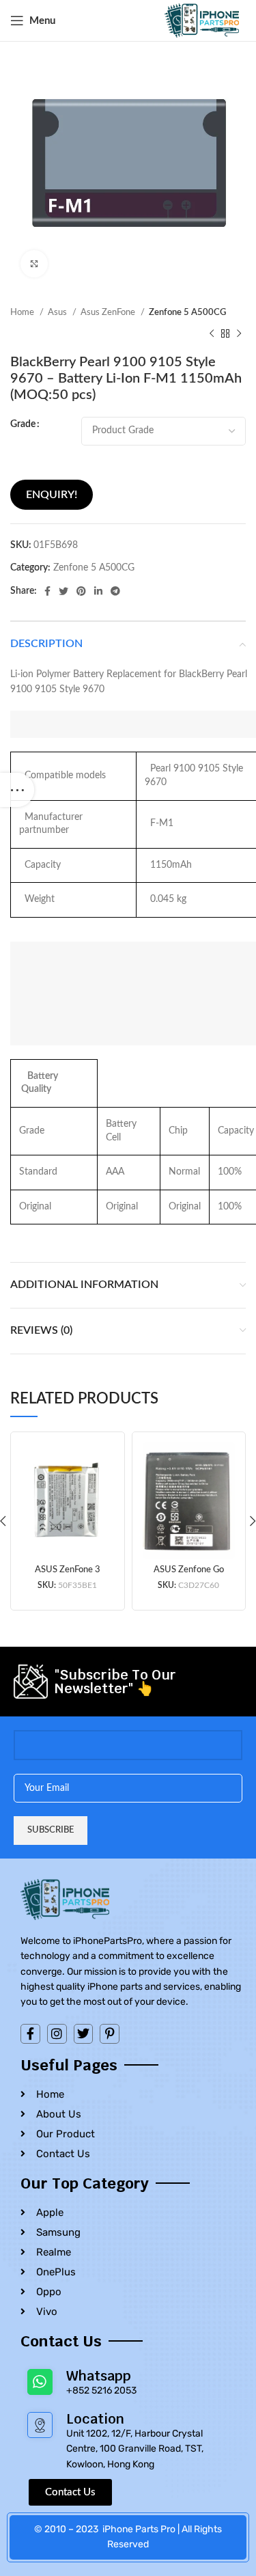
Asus (58, 312)
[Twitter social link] (63, 591)
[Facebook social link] (47, 591)
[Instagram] (57, 2034)
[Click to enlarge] (34, 264)
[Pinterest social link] (81, 591)
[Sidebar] (17, 790)
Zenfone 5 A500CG (187, 312)
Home (23, 312)
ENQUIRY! (52, 495)
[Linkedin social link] (98, 591)
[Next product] (239, 333)
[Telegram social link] (115, 591)
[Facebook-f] (30, 2034)
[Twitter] (84, 2034)
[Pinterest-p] (110, 2034)
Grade (23, 424)
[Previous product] (212, 333)
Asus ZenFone (109, 312)
